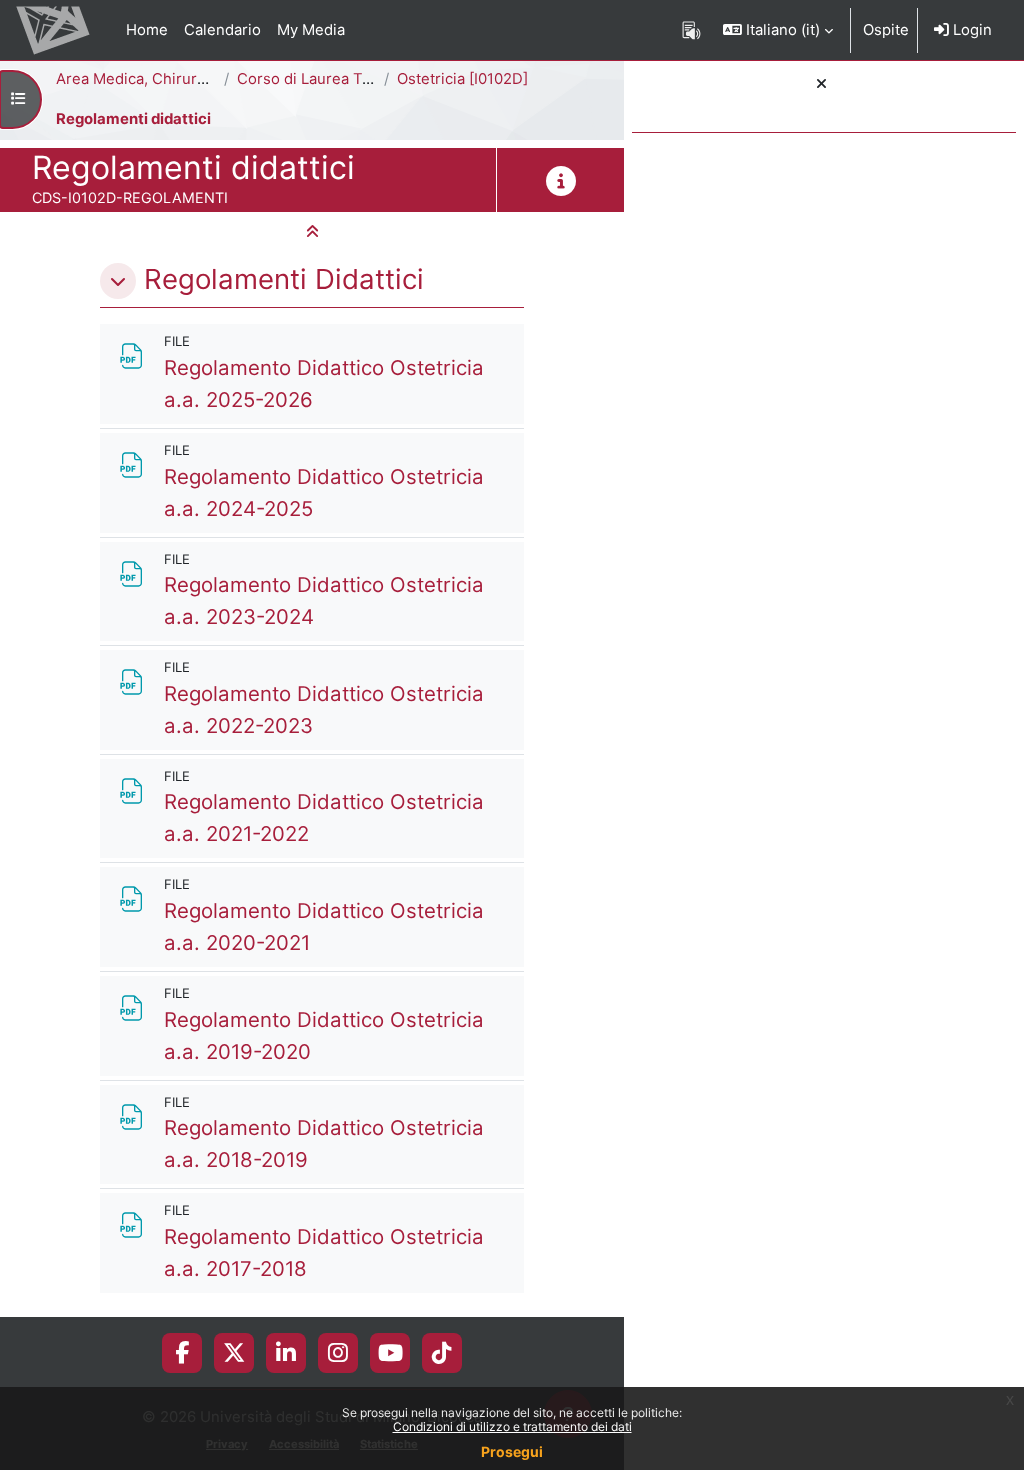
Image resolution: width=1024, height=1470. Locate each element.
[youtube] (390, 1353)
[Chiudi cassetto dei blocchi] (821, 84)
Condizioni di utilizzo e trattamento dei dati (512, 1426)
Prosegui (512, 1451)
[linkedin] (286, 1353)
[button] (778, 30)
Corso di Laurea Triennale (328, 79)
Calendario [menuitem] (222, 30)
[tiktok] (442, 1353)
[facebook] (182, 1353)
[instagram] (338, 1353)
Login (970, 30)
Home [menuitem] (147, 30)
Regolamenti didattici (133, 119)
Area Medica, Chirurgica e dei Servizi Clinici (211, 79)
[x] (234, 1353)
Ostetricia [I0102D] (462, 79)
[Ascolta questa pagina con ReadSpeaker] (691, 30)
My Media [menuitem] (311, 30)
